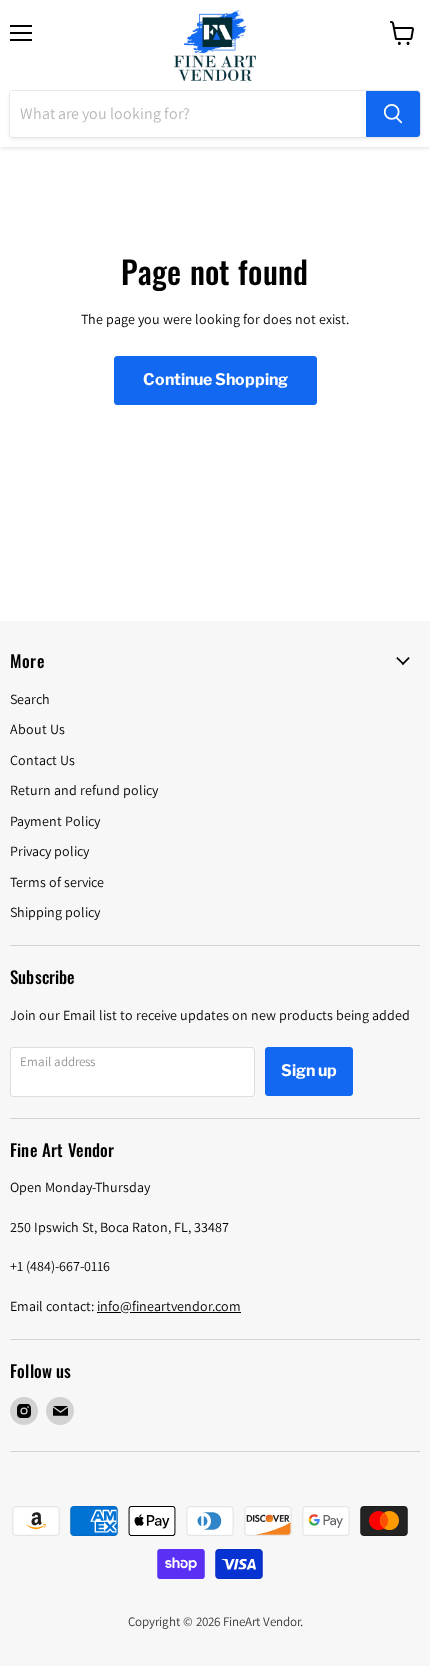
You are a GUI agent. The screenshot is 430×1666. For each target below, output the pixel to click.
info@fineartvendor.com (169, 1306)
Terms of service (57, 882)
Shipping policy (55, 912)
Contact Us (42, 760)
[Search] (393, 114)
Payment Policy (55, 821)
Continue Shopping (215, 379)
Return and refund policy (84, 790)
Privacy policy (49, 851)
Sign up (309, 1070)
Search (30, 699)
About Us (37, 729)
